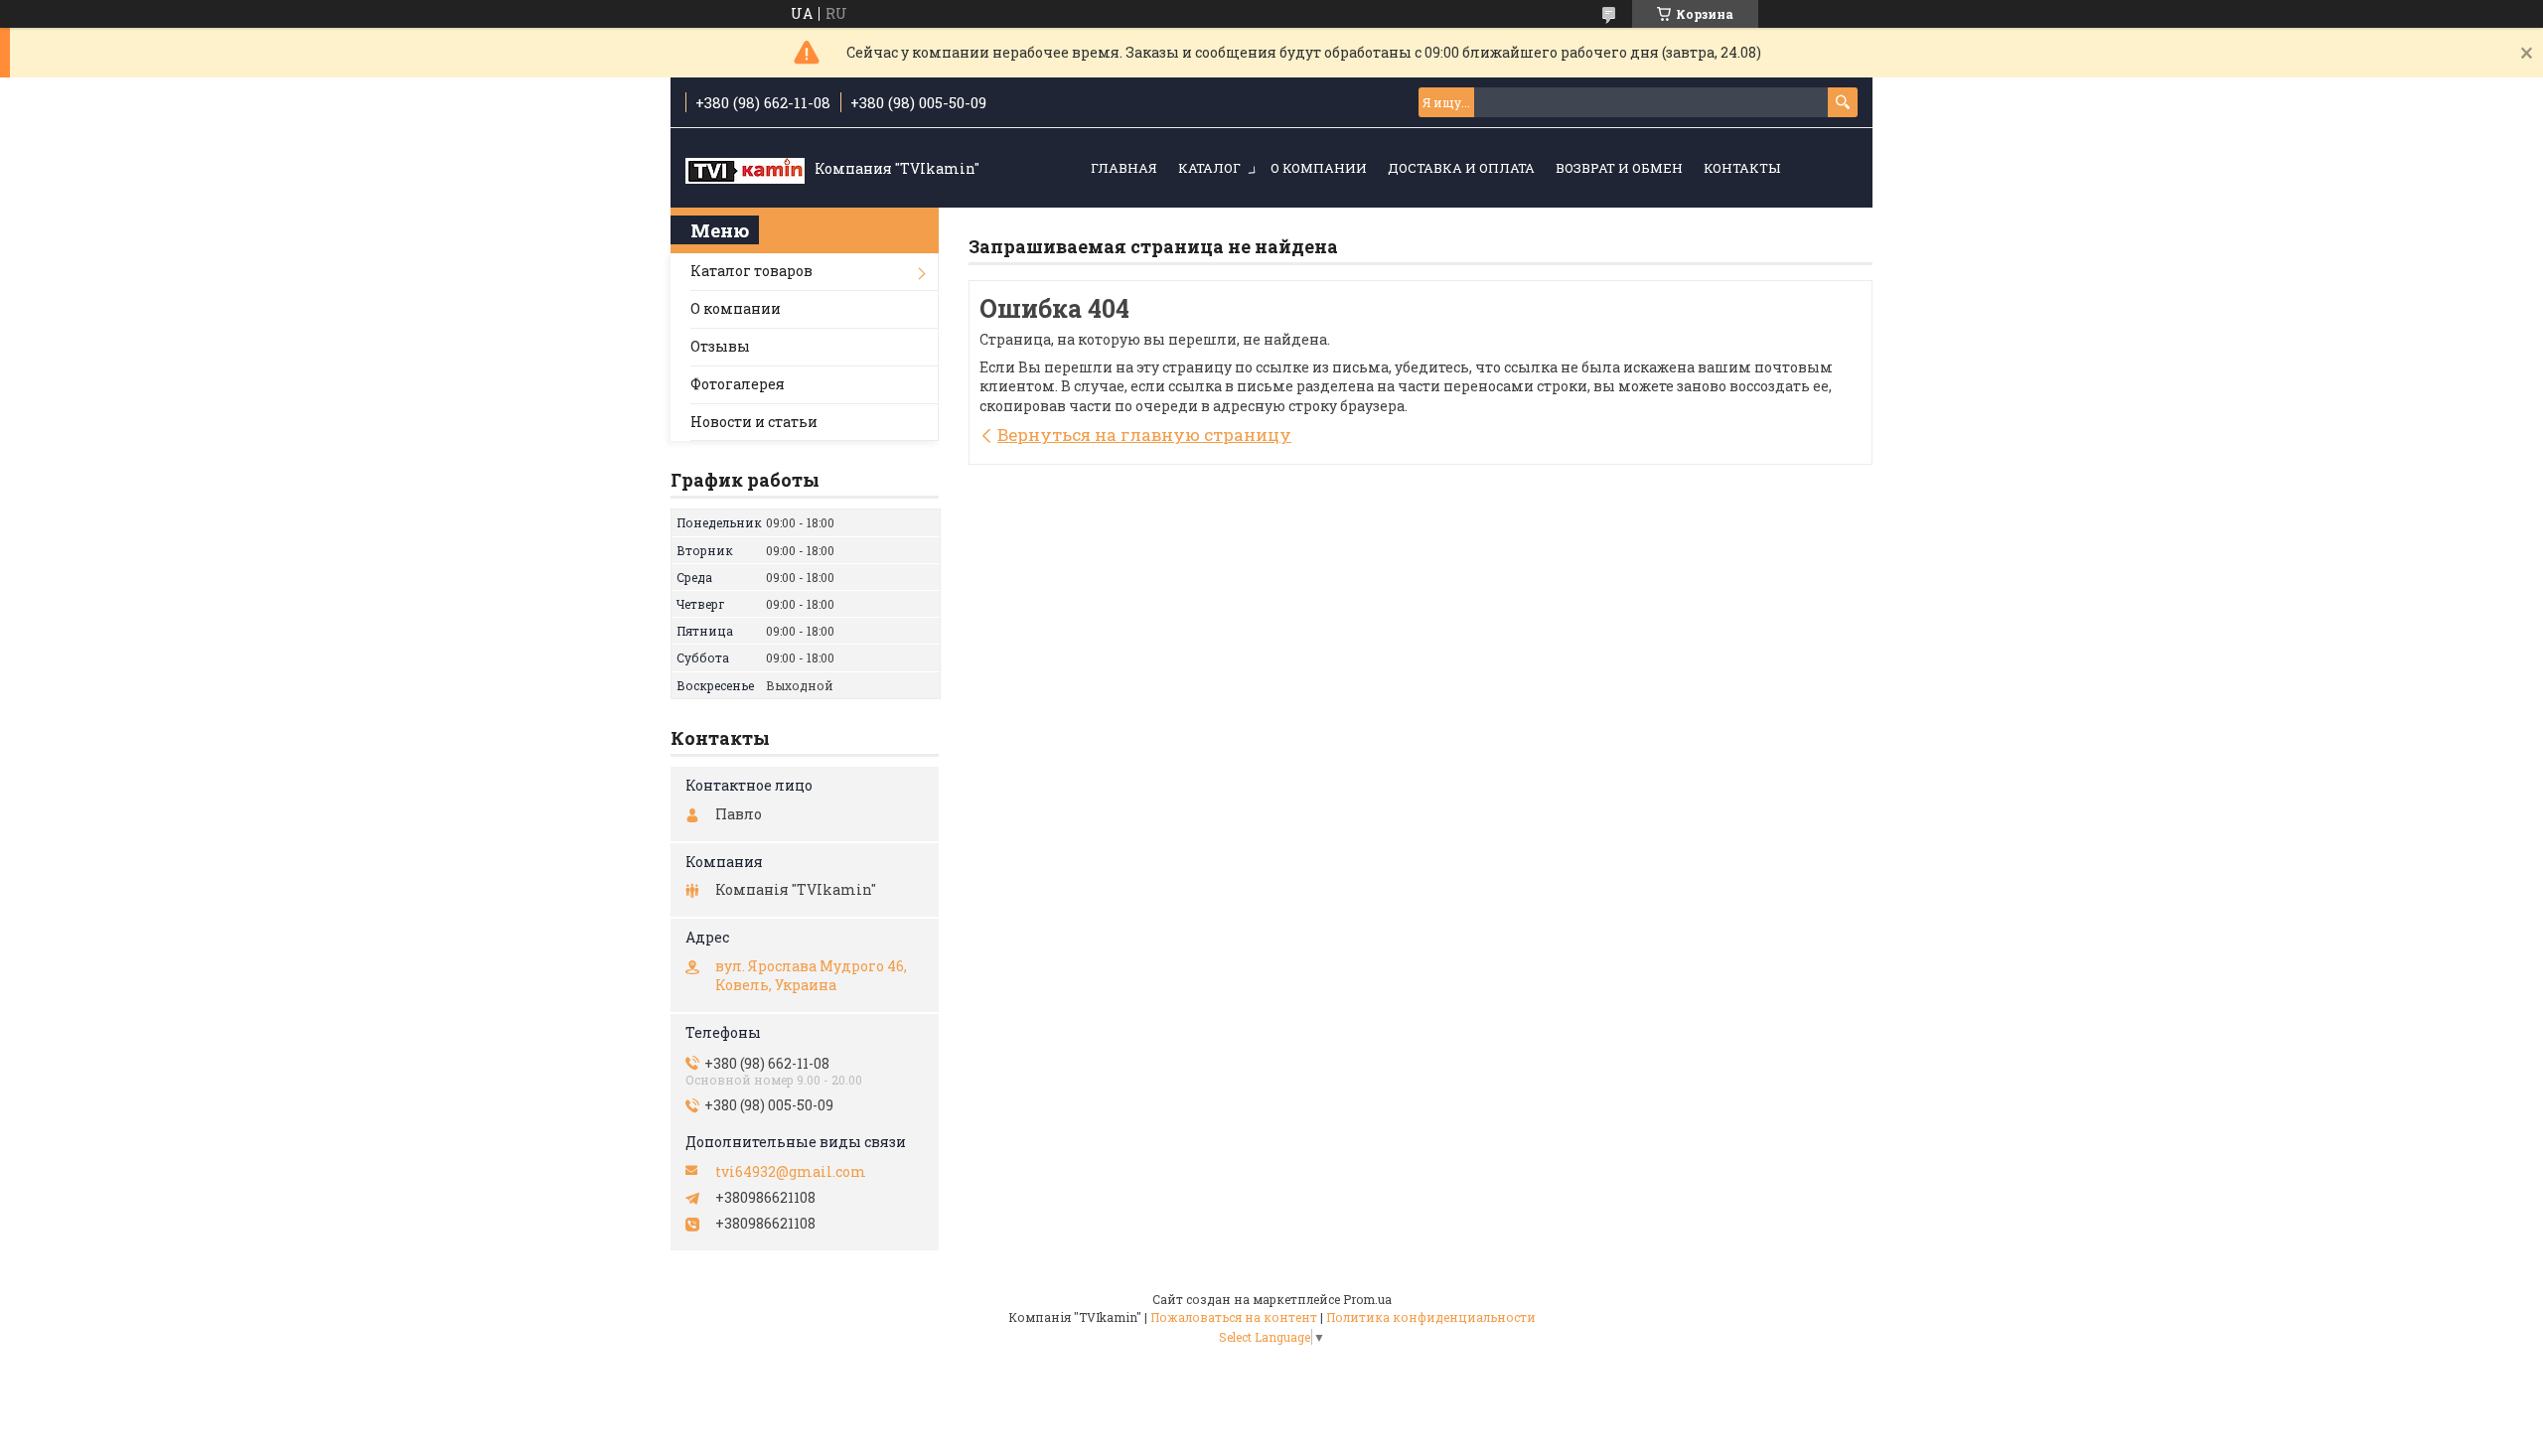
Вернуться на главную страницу (1144, 435)
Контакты (1742, 168)
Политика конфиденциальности (1431, 1317)
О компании (1319, 168)
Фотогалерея (738, 384)
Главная (1124, 168)
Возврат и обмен (1619, 168)
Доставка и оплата (1461, 168)
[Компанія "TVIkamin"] (745, 169)
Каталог (1209, 168)
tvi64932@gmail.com (791, 1172)
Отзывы (720, 346)
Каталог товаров (751, 271)
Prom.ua (1367, 1299)
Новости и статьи (754, 422)
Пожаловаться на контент (1234, 1317)
